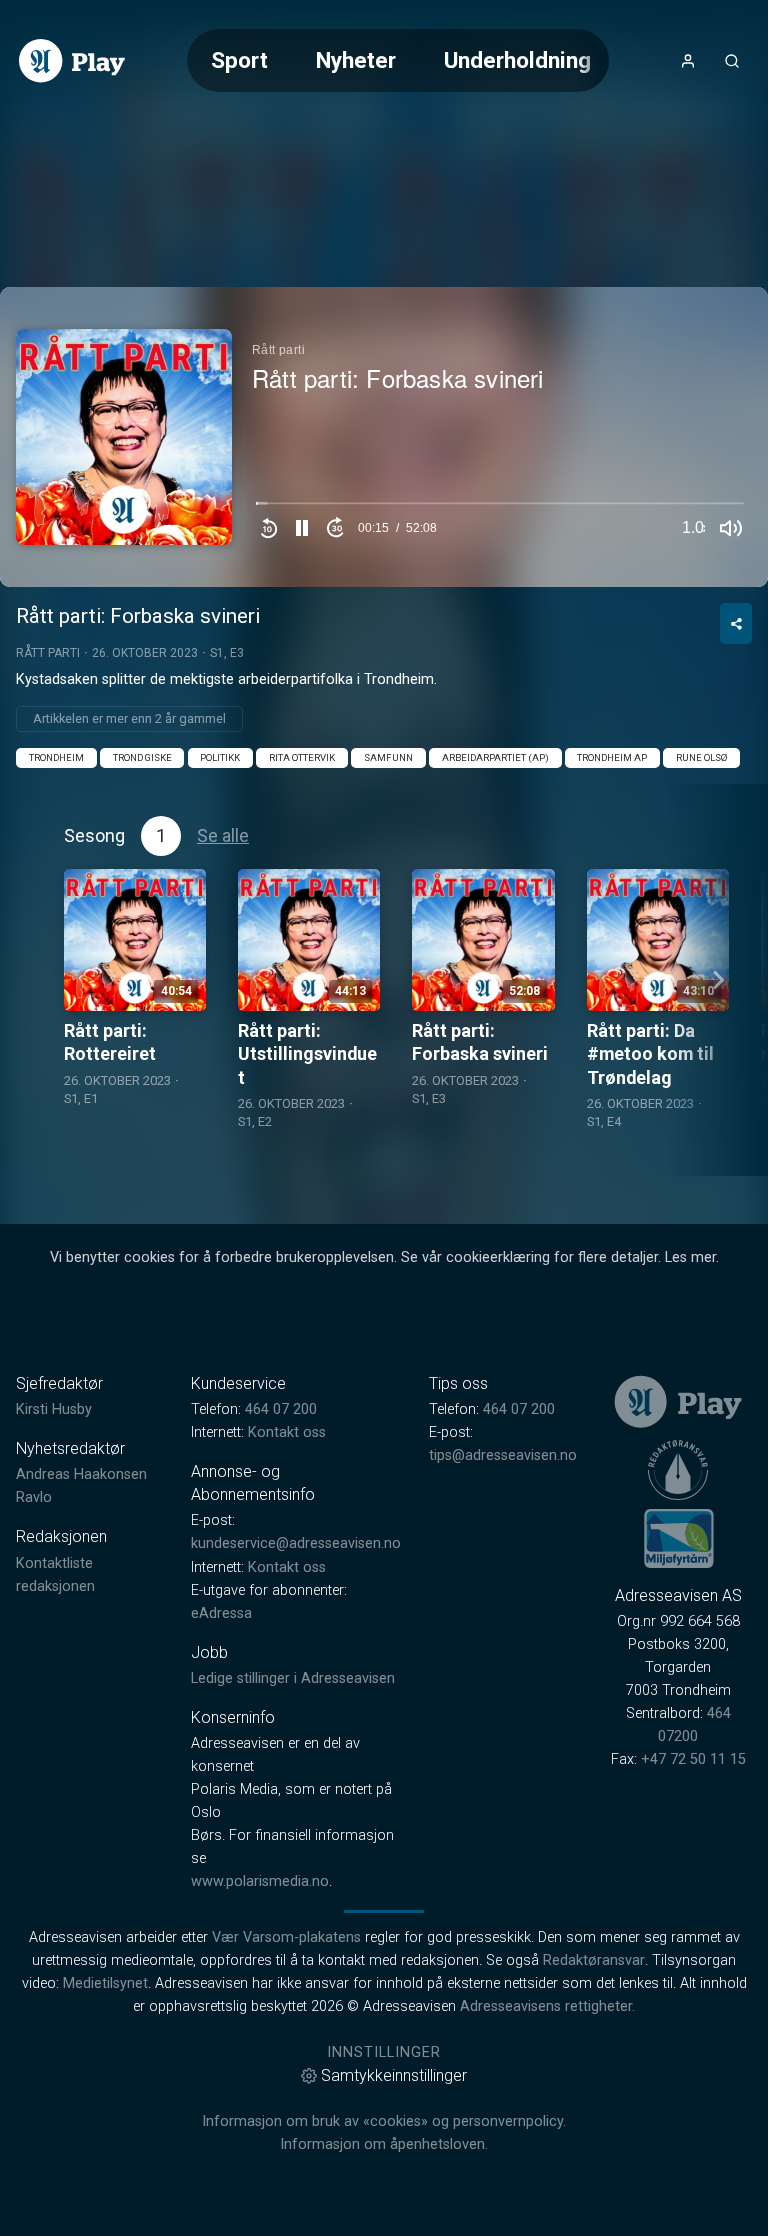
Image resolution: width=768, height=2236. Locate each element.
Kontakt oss (287, 1432)
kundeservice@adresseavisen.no (296, 1543)
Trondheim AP (612, 757)
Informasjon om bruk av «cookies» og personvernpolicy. (384, 2121)
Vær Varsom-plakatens (286, 1937)
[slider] (500, 508)
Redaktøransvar (594, 1960)
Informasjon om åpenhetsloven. (384, 2144)
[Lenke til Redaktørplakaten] (678, 1470)
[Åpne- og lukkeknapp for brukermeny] (688, 61)
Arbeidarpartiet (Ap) (495, 757)
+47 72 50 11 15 (693, 1759)
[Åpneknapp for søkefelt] (732, 61)
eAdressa (221, 1613)
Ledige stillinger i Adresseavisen (293, 1678)
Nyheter (356, 60)
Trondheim (56, 757)
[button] (302, 528)
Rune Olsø (701, 757)
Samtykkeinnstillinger (394, 2075)
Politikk (220, 757)
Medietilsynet (105, 1983)
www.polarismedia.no (260, 1881)
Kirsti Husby (54, 1409)
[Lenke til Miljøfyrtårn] (679, 1538)
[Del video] (736, 623)
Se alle (223, 835)
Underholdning (517, 60)
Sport (239, 60)
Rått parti (48, 653)
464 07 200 (281, 1409)
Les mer (690, 1257)
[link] (72, 61)
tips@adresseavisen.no (503, 1455)
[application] (384, 437)
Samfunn (388, 757)
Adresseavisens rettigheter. (547, 2006)
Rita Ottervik (302, 757)
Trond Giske (142, 757)
